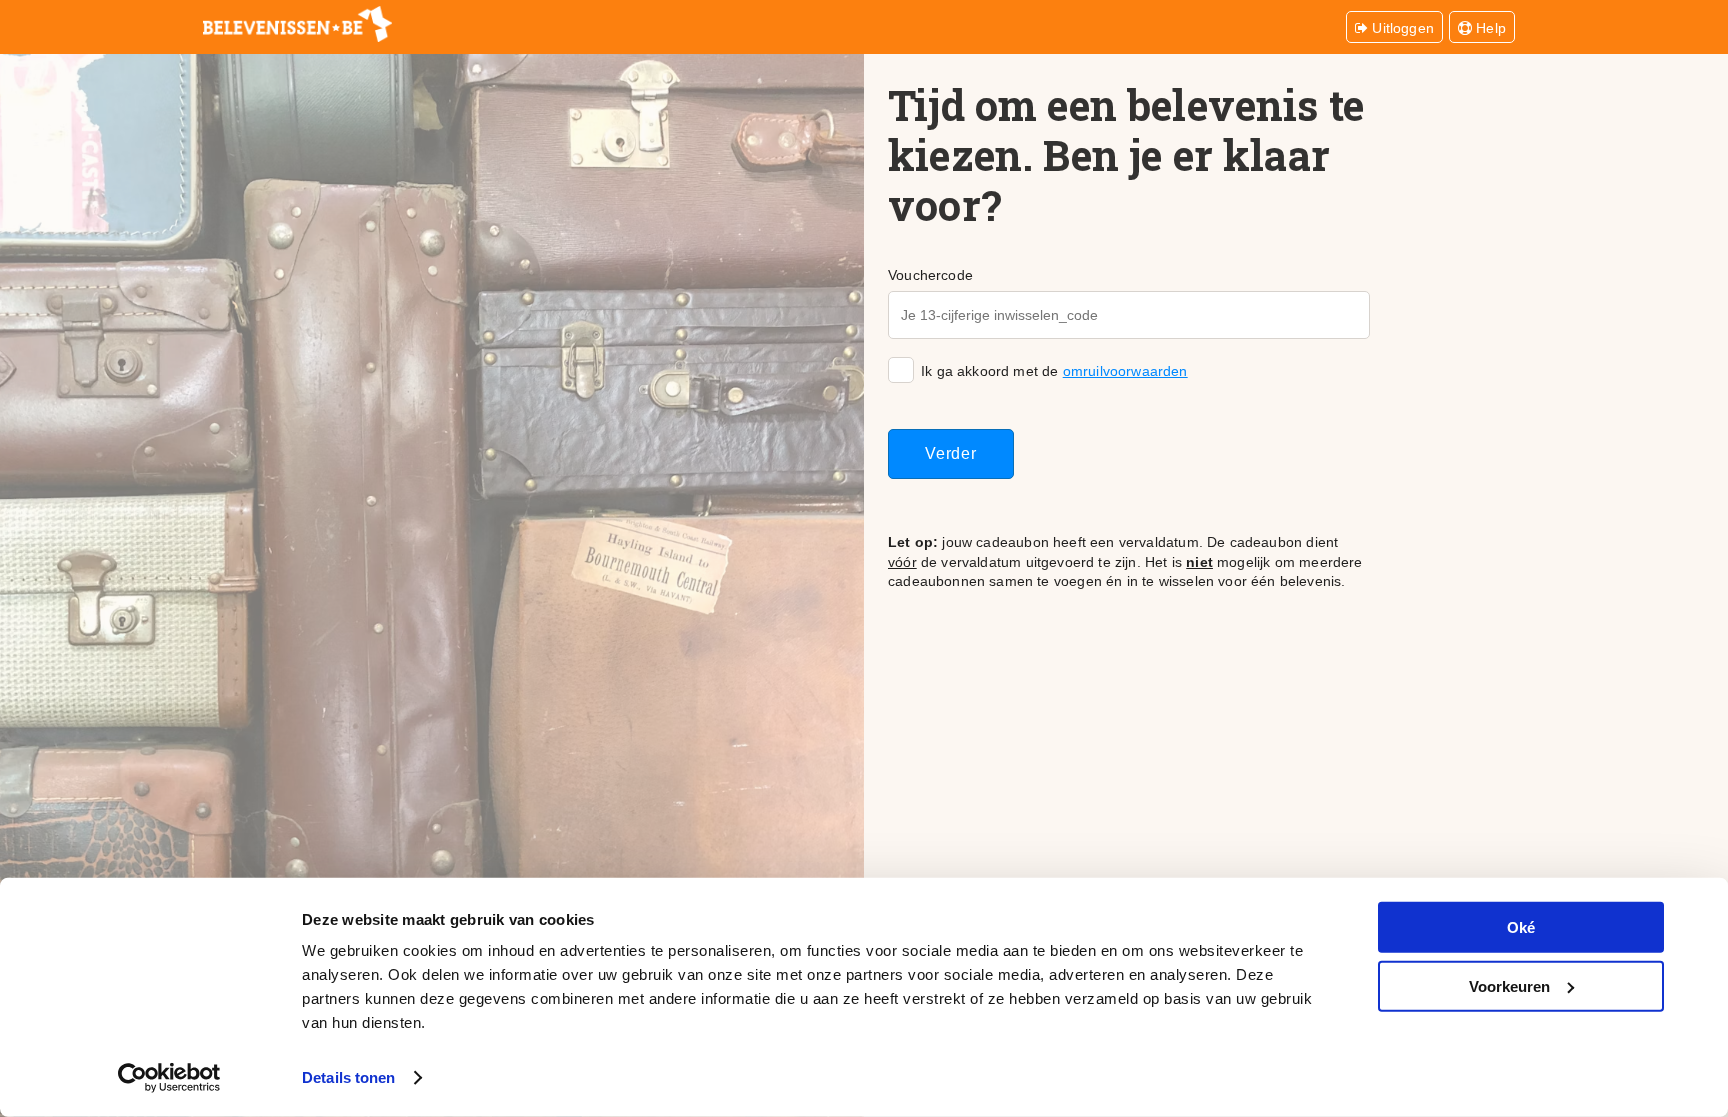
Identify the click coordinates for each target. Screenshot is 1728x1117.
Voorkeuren (1509, 985)
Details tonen (348, 1077)
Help (1489, 28)
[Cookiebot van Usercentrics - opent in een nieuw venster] (169, 1078)
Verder (951, 453)
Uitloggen (1401, 28)
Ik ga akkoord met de (1054, 371)
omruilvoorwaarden (1125, 371)
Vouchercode (930, 275)
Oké (1521, 927)
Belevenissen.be (297, 24)
